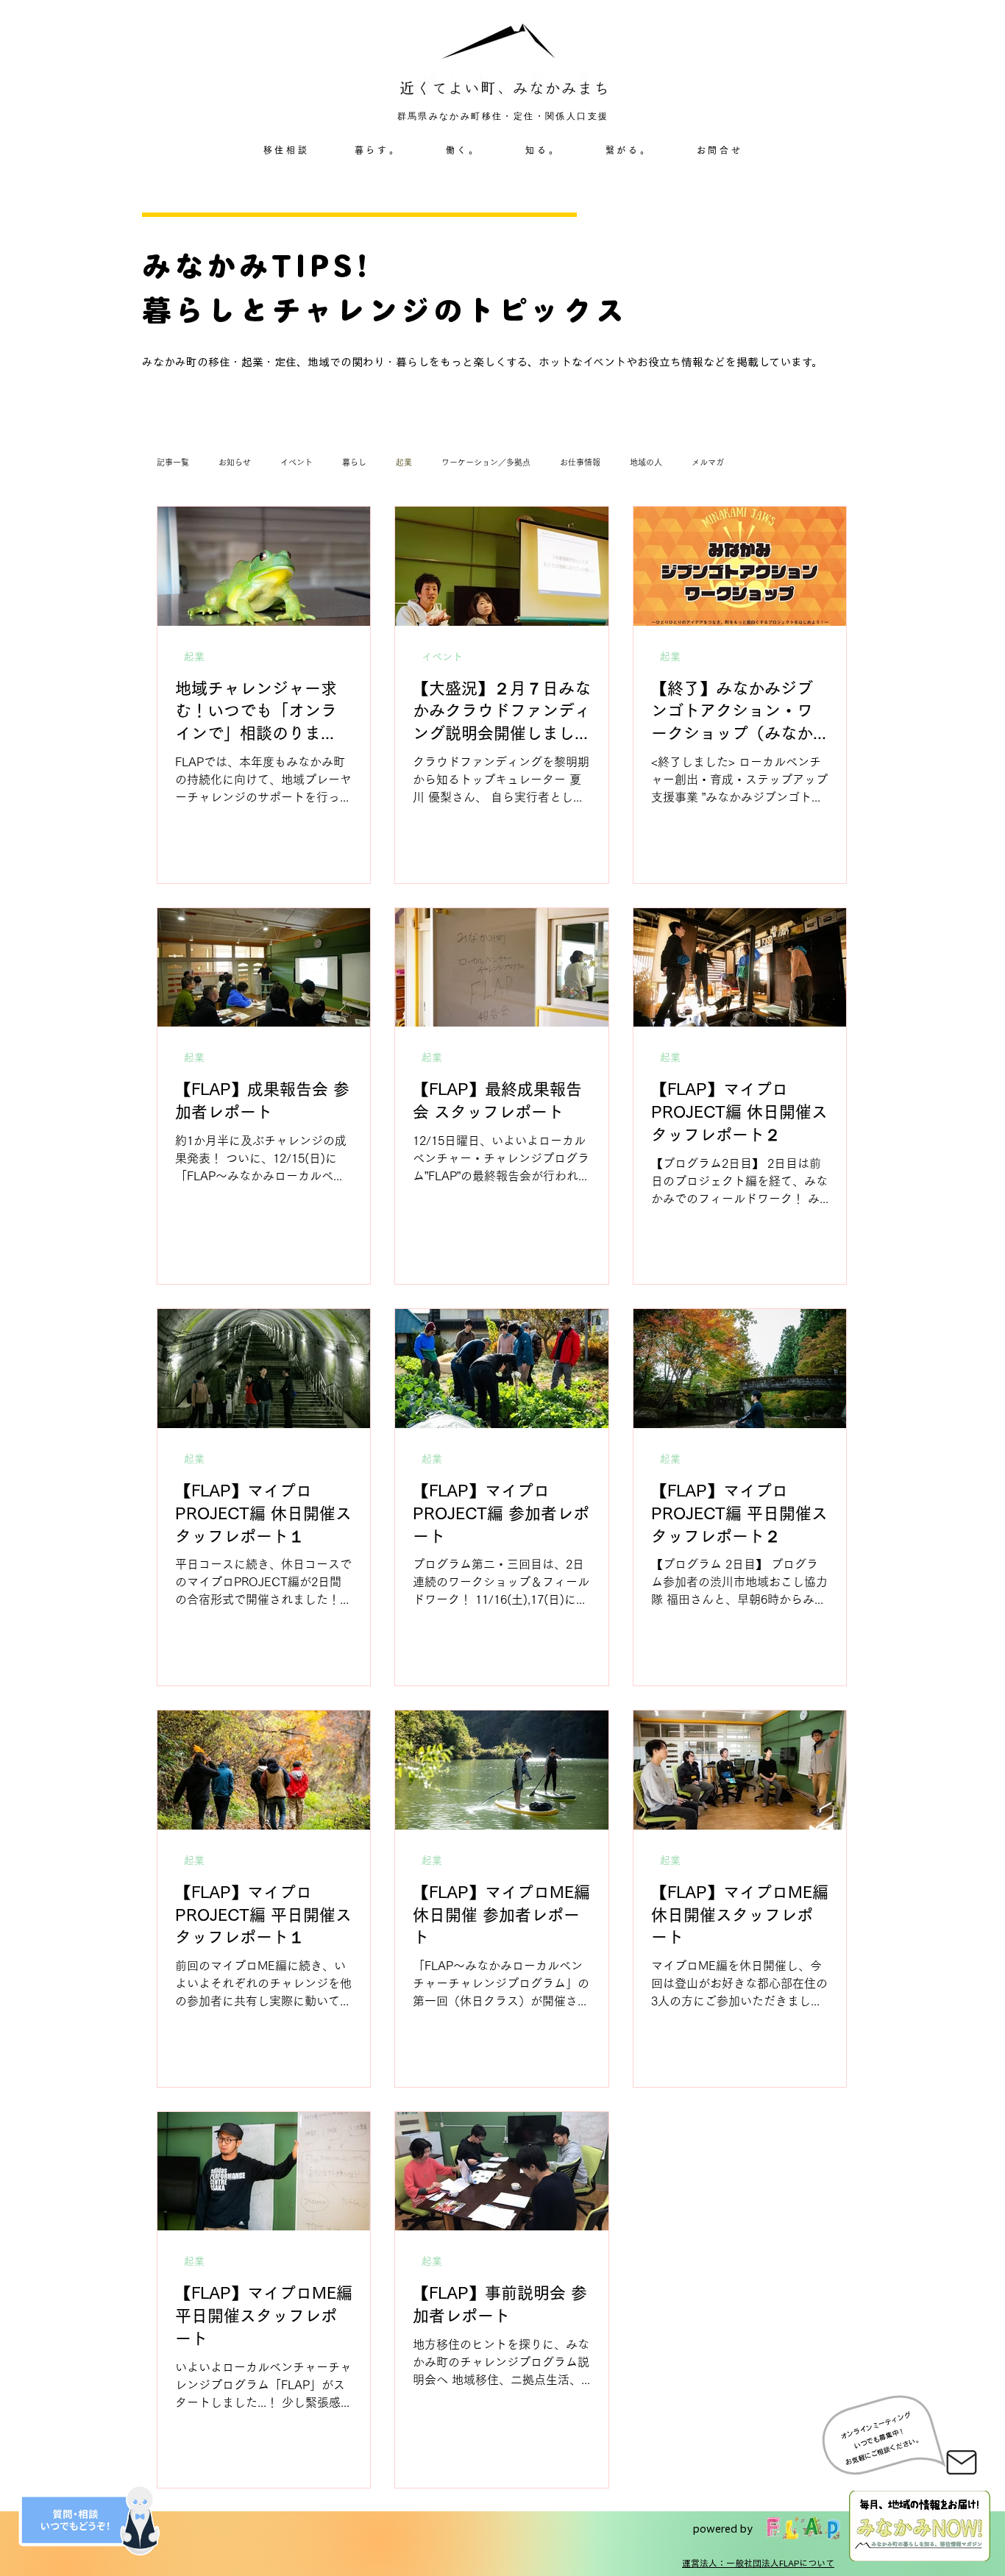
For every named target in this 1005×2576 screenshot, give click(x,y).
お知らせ (235, 462)
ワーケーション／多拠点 (486, 462)
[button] (377, 151)
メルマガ (708, 462)
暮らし (354, 462)
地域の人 (646, 462)
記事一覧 (173, 462)
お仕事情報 (580, 462)
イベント (296, 462)
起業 (404, 462)
